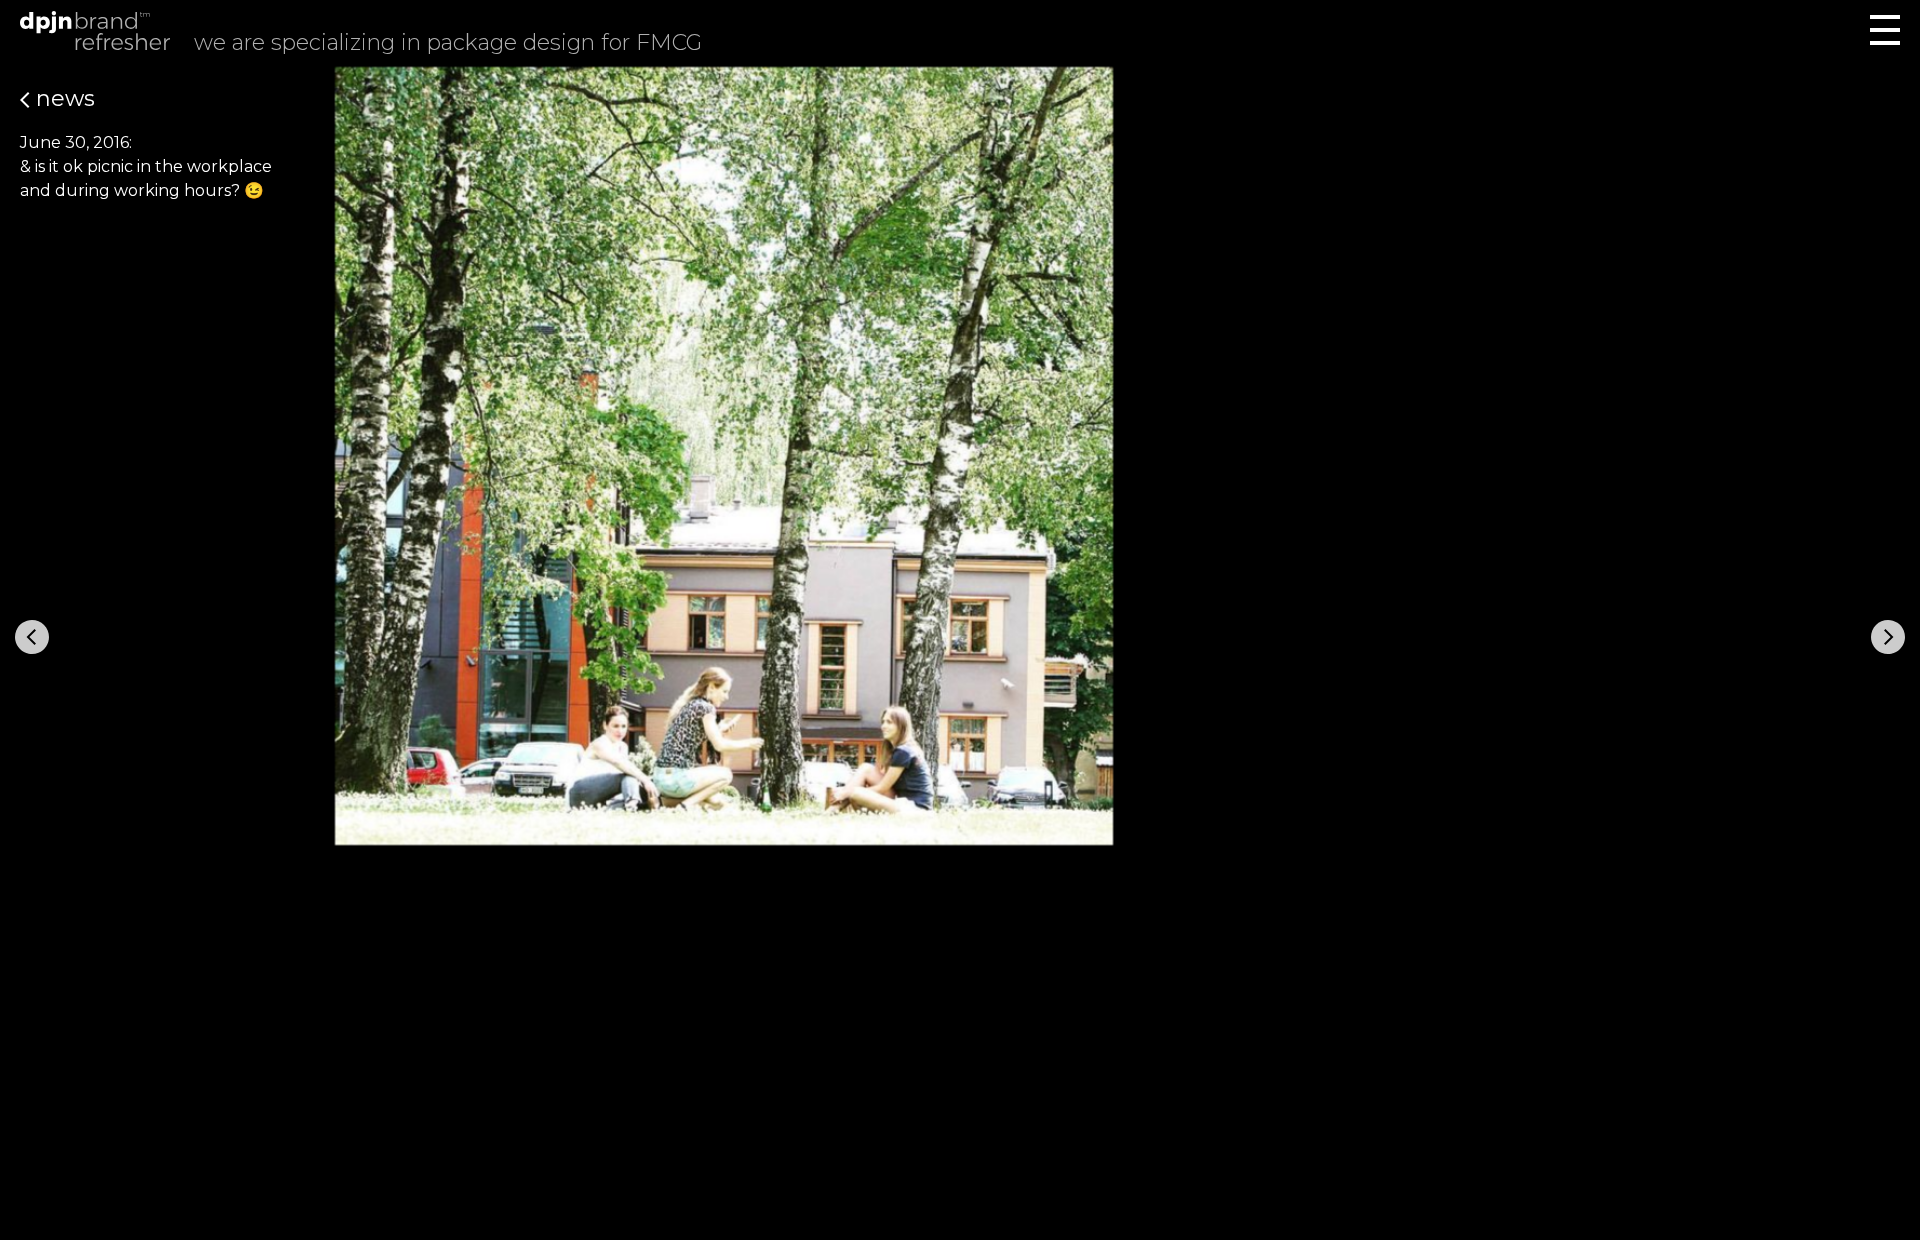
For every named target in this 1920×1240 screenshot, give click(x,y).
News (62, 98)
